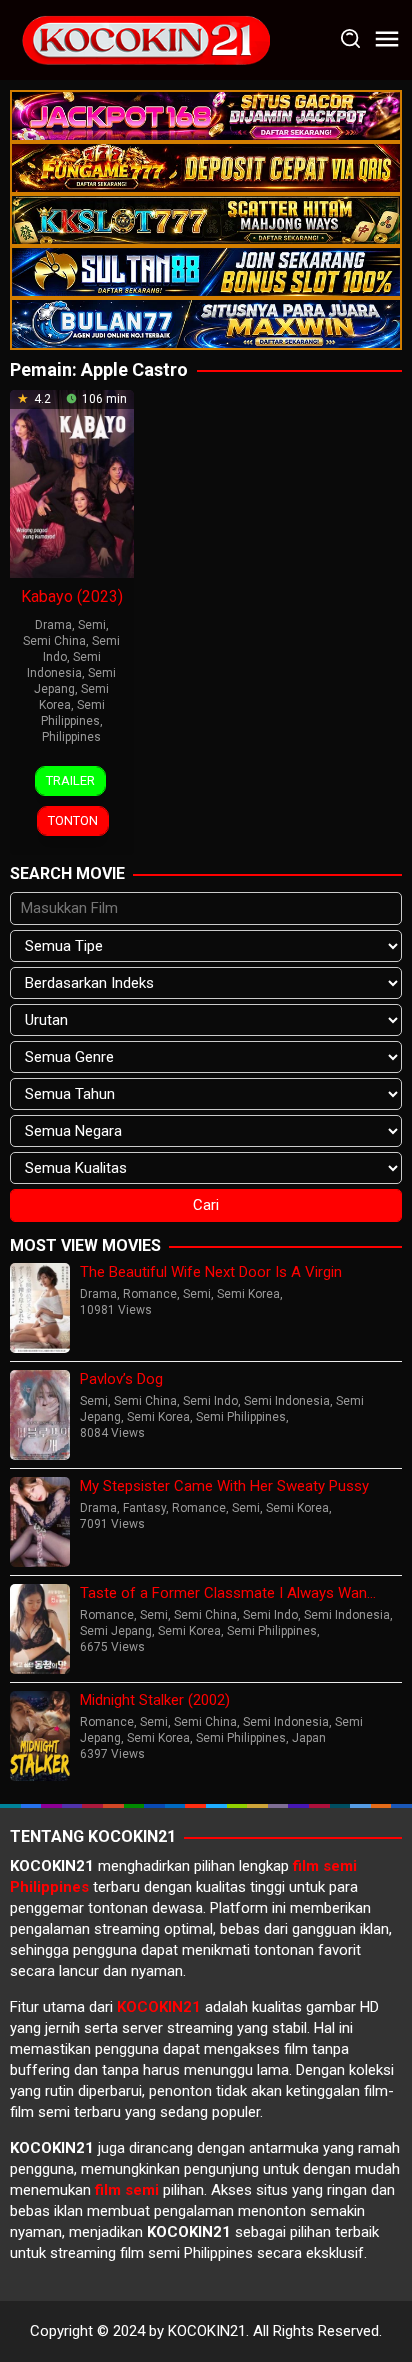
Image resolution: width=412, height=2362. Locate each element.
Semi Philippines (241, 1417)
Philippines (71, 737)
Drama (53, 625)
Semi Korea (248, 1294)
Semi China (54, 641)
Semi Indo (210, 1401)
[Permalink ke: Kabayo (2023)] (72, 482)
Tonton (73, 820)
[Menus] (387, 40)
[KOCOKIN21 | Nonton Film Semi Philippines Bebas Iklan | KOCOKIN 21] (145, 39)
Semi (92, 625)
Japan (309, 1738)
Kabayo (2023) (72, 596)
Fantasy (144, 1508)
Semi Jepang (116, 1631)
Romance (150, 1294)
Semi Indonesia (287, 1401)
